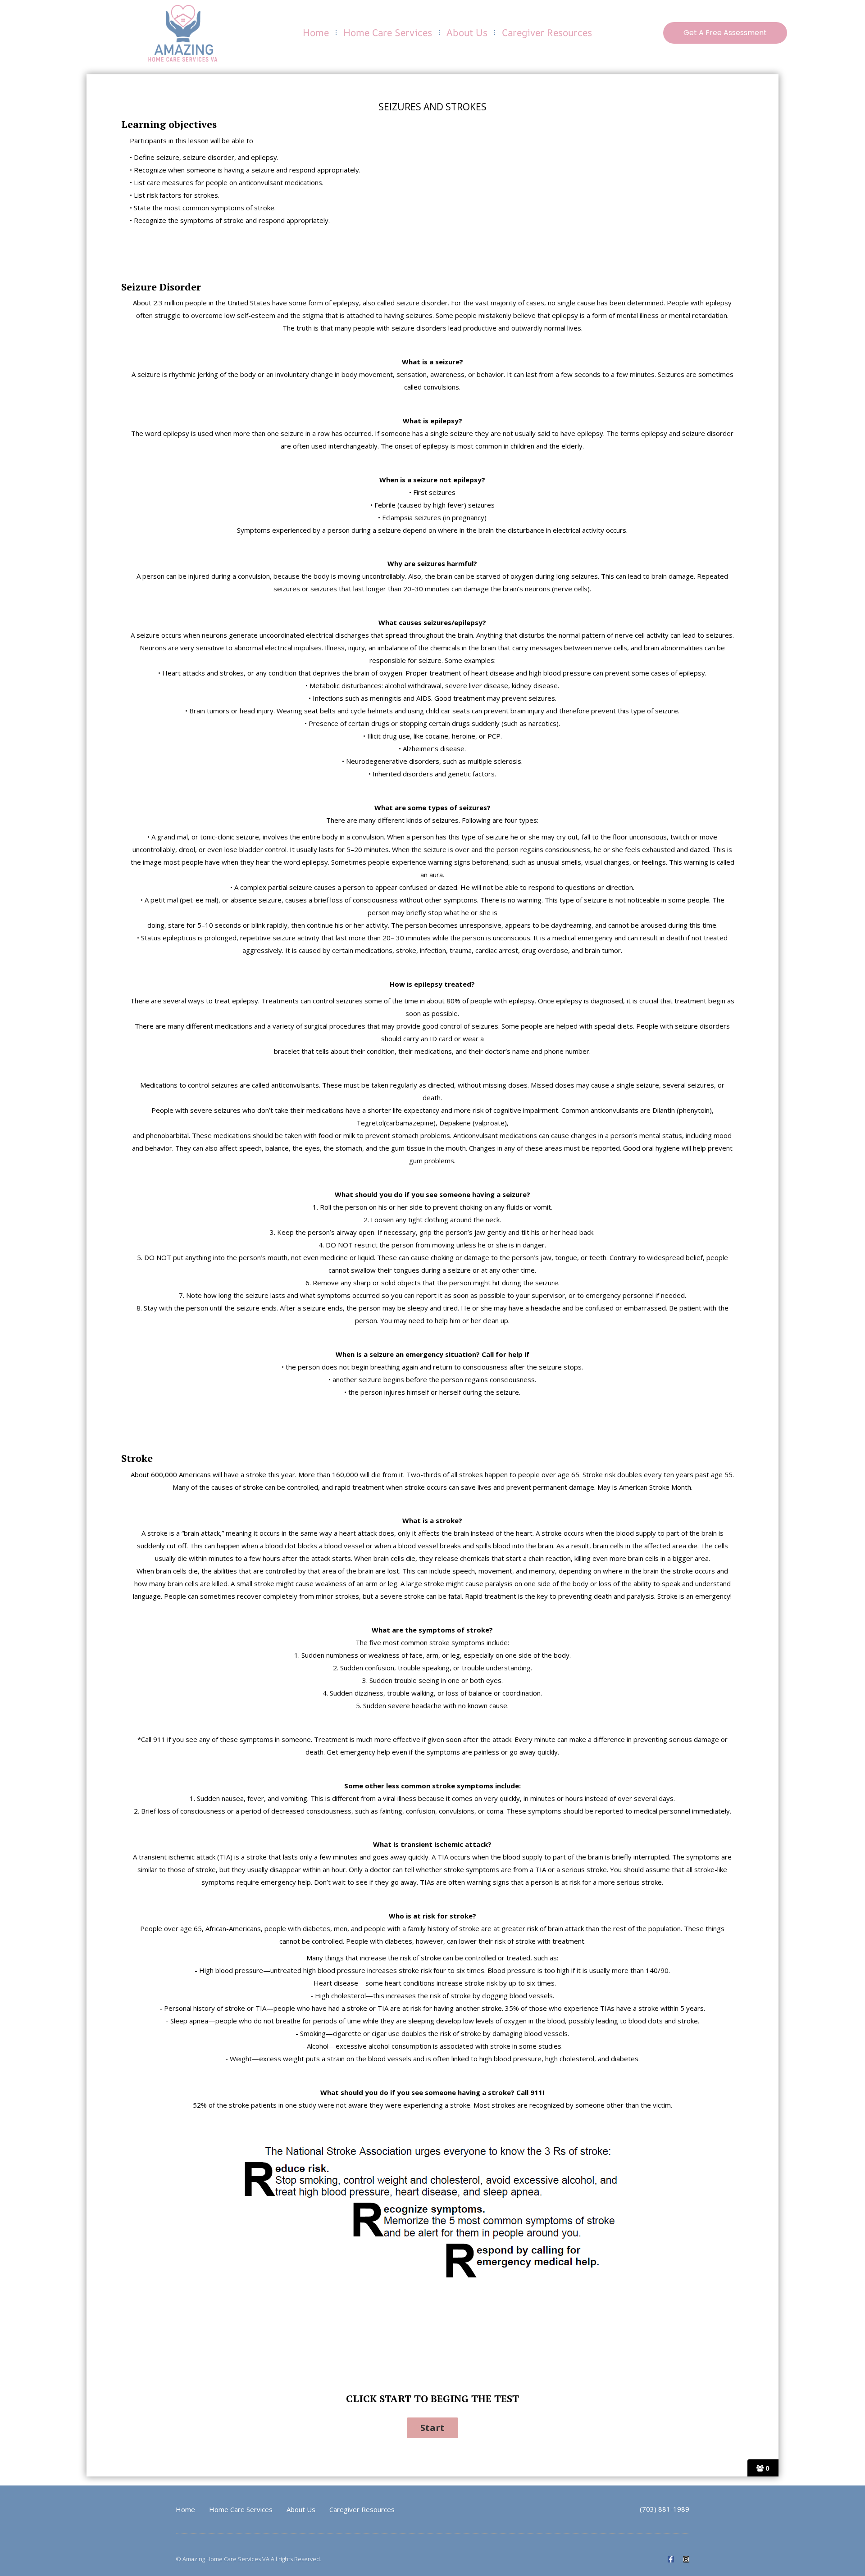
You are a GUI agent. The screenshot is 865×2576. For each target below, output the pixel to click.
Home (316, 32)
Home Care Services (388, 32)
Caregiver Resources (547, 32)
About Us (467, 32)
